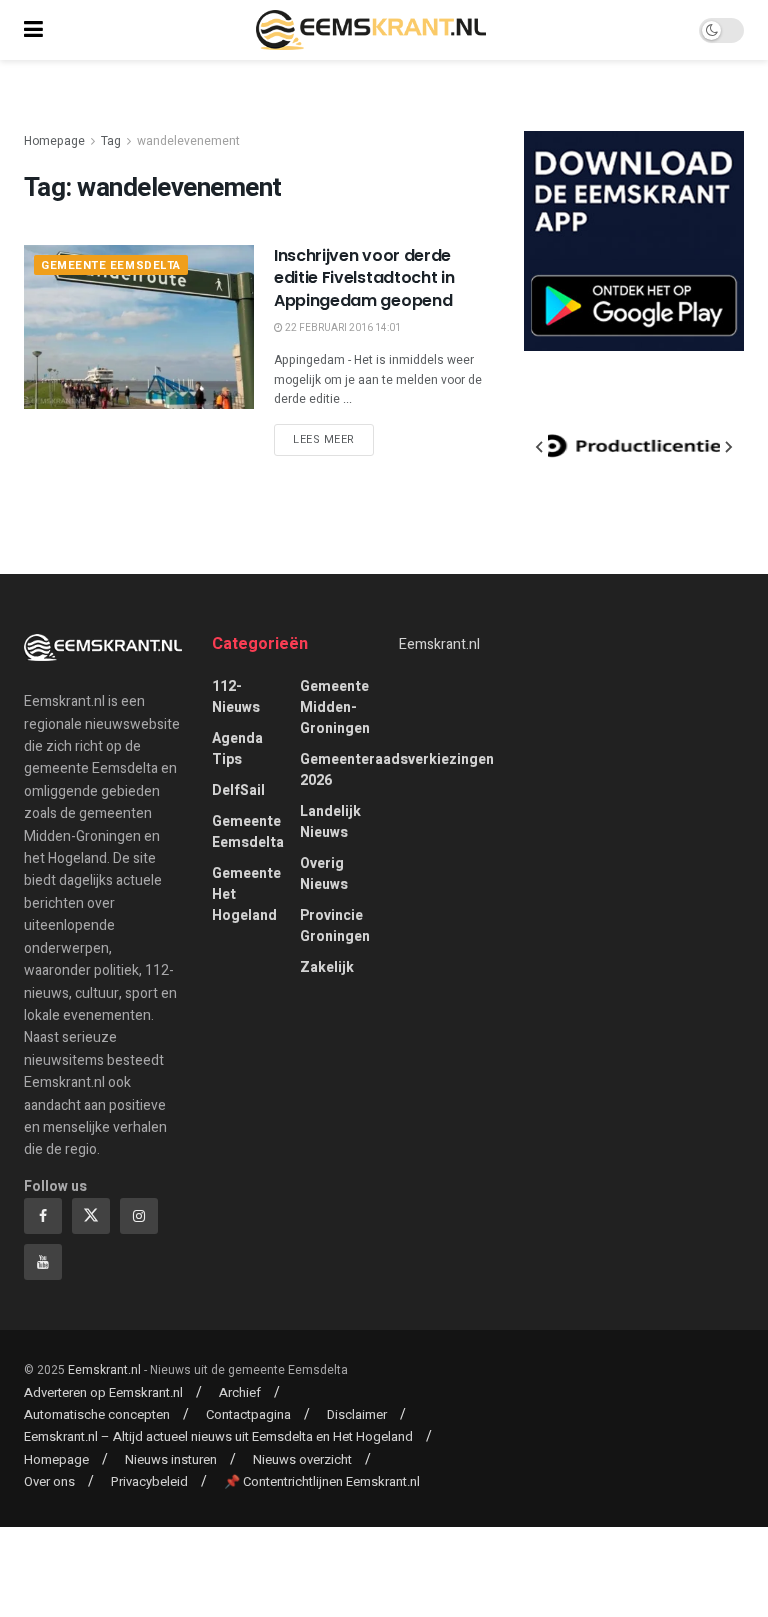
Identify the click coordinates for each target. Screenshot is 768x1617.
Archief (240, 1392)
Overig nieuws (324, 874)
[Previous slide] (540, 447)
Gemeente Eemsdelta (111, 265)
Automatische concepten (97, 1414)
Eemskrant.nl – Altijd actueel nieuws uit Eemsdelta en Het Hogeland (218, 1436)
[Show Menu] (33, 30)
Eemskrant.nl (439, 644)
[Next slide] (728, 447)
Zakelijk (327, 967)
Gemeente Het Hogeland (246, 894)
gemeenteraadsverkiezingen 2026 (397, 770)
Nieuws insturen (171, 1459)
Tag (111, 141)
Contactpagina (248, 1414)
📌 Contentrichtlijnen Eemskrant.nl (322, 1481)
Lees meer (333, 439)
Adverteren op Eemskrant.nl (103, 1392)
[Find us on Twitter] (91, 1216)
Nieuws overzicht (302, 1459)
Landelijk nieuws (330, 822)
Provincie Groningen (335, 926)
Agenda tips (237, 749)
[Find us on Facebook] (43, 1216)
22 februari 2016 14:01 (342, 328)
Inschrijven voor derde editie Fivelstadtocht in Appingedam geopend (364, 278)
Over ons (49, 1481)
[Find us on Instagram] (139, 1216)
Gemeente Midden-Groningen (335, 707)
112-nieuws (236, 697)
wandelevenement (188, 141)
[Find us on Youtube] (43, 1262)
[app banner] (634, 240)
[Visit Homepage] (371, 30)
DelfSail (238, 790)
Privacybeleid (149, 1481)
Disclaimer (357, 1414)
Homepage (54, 141)
